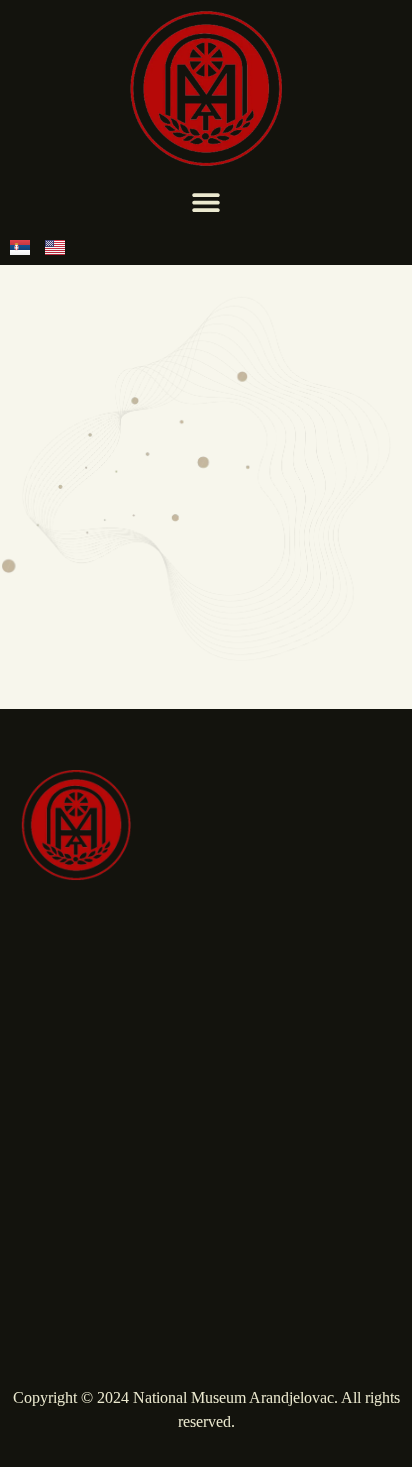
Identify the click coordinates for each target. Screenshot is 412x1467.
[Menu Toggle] (206, 202)
